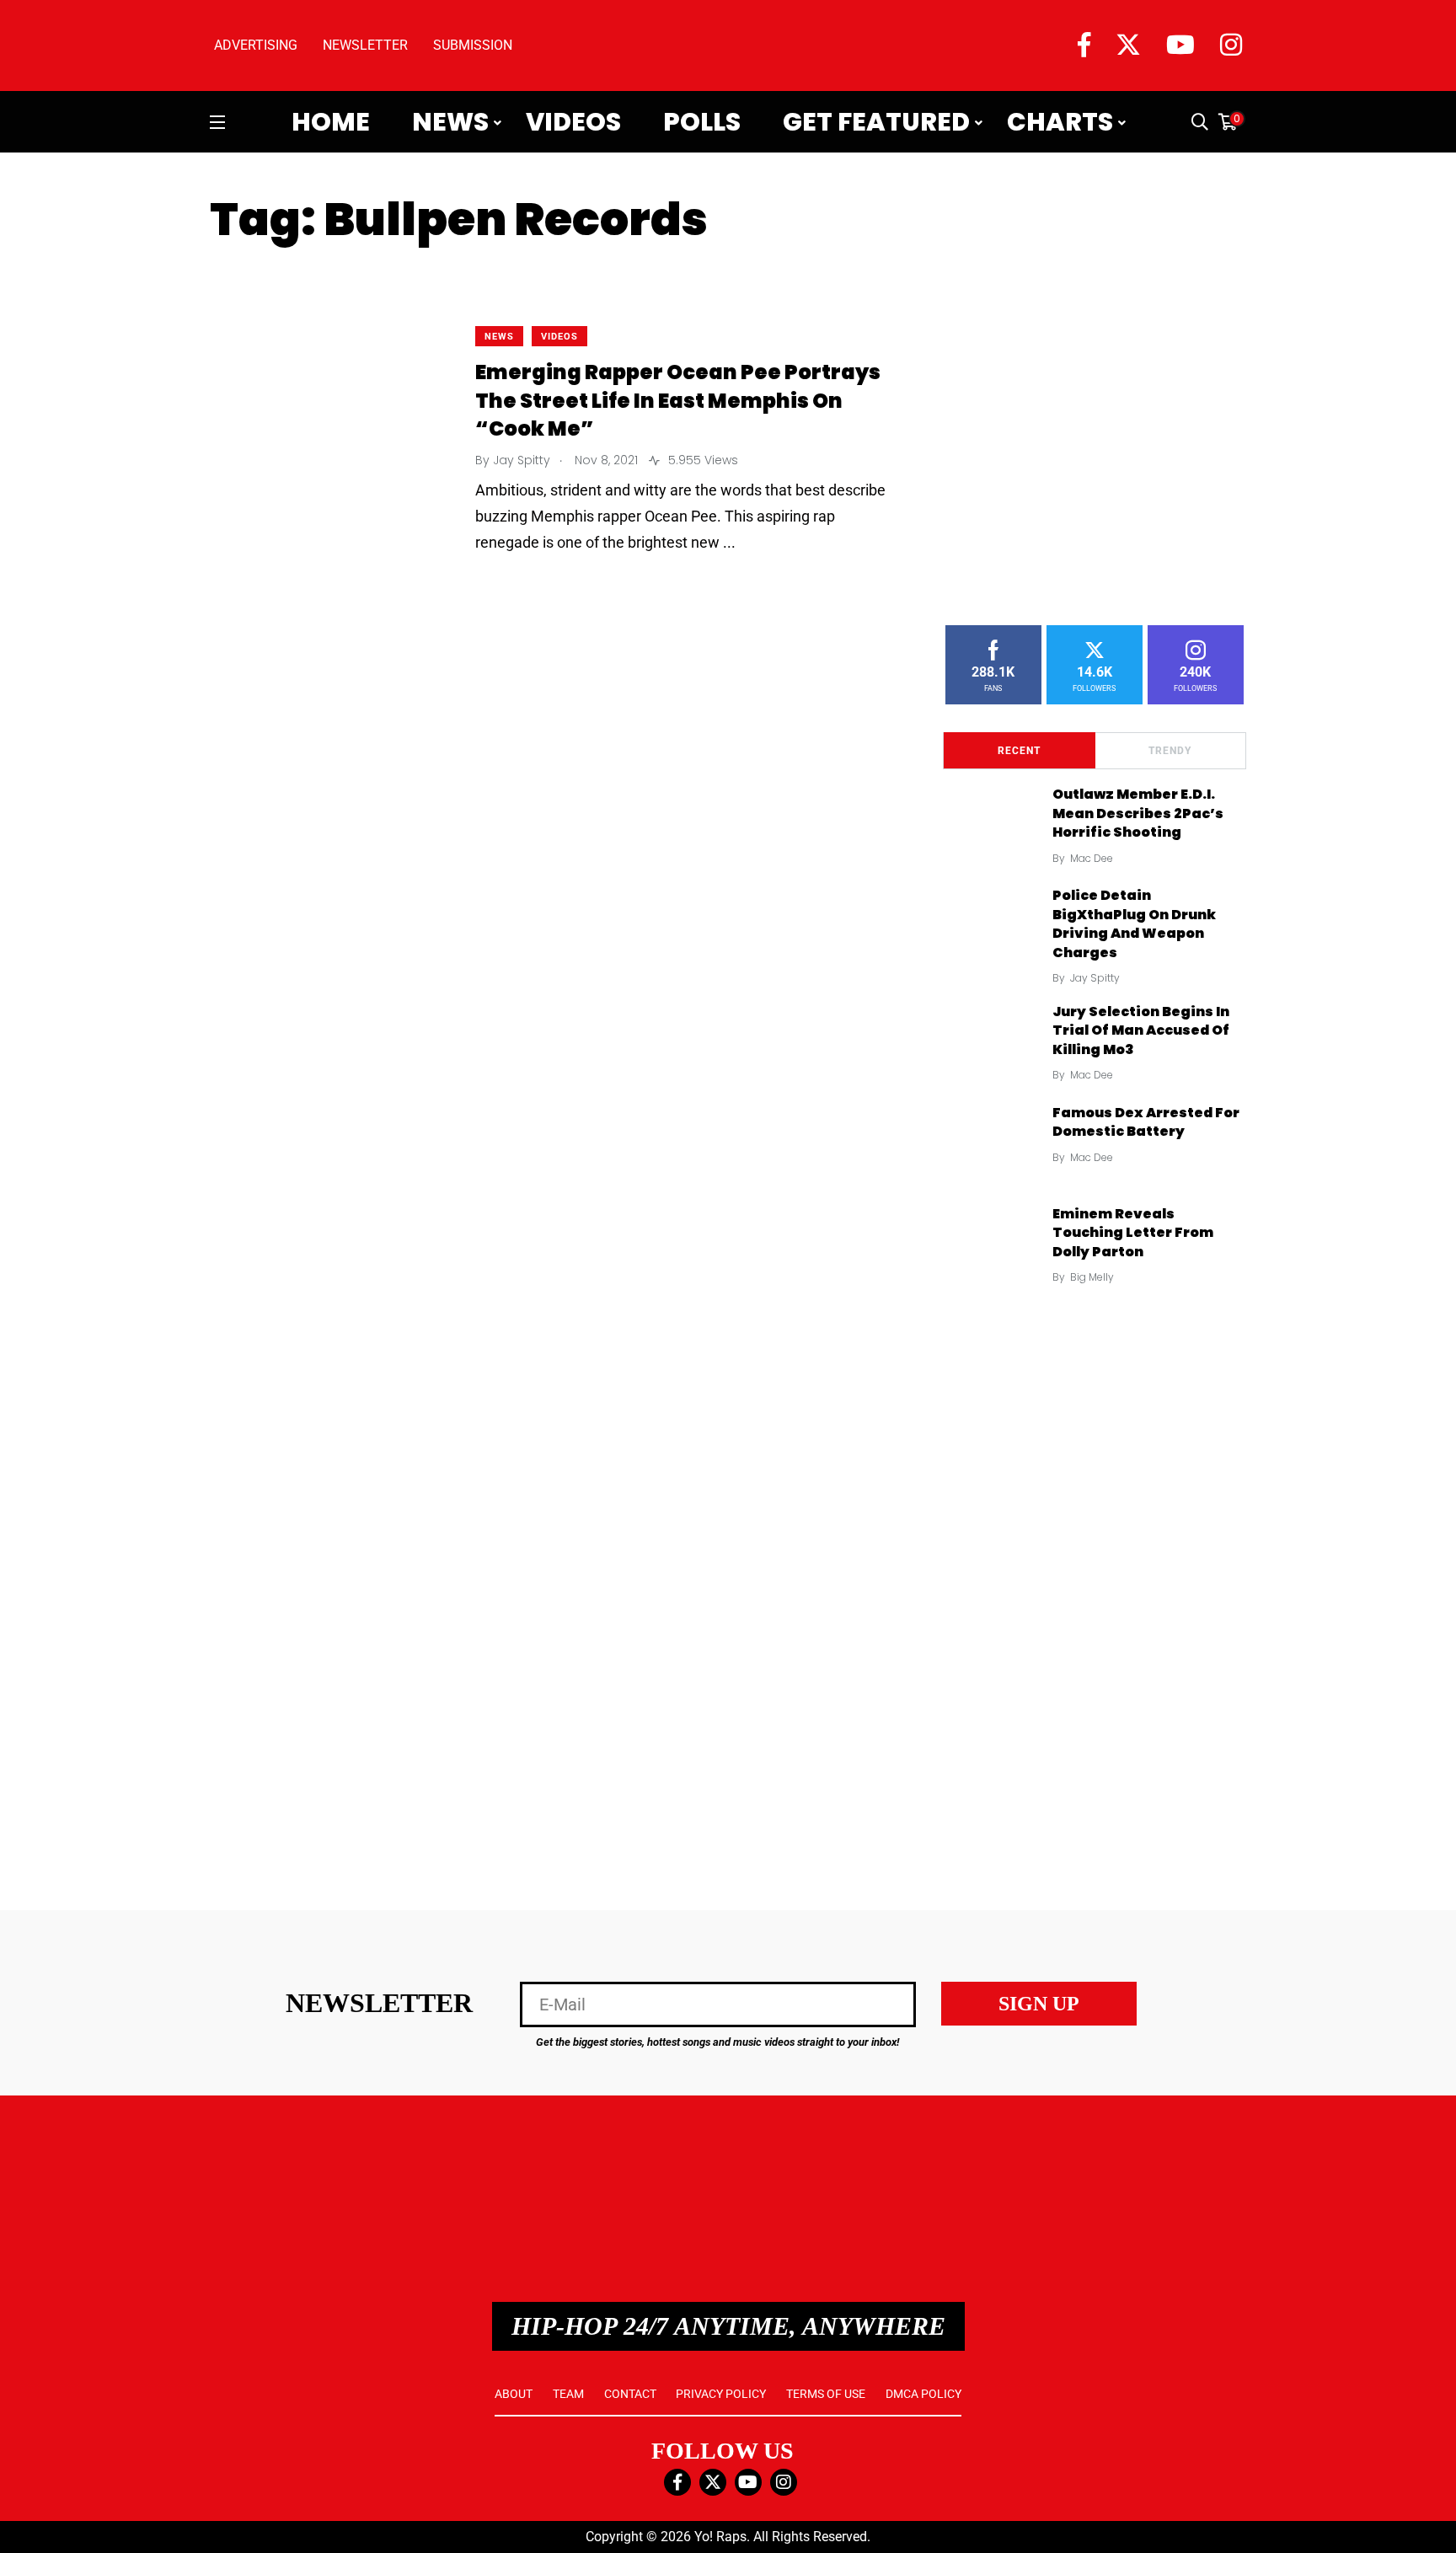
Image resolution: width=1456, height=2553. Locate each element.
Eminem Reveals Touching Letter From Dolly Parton (1133, 1233)
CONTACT (630, 2394)
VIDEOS (559, 337)
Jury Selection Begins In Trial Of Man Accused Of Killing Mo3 (1141, 1030)
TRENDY (1170, 751)
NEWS (499, 337)
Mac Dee (1092, 858)
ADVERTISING (256, 45)
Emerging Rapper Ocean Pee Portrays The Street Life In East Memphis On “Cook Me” (678, 401)
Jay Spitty (1095, 978)
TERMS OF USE (826, 2394)
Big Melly (1092, 1277)
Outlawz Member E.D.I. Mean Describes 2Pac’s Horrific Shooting (1138, 814)
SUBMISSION (473, 45)
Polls (702, 122)
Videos (573, 122)
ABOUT (514, 2394)
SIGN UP (1039, 2004)
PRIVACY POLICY (721, 2394)
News (450, 122)
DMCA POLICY (923, 2394)
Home (331, 122)
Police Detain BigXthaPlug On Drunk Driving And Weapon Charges (1134, 924)
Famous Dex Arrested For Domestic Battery (1146, 1122)
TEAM (568, 2394)
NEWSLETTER (365, 45)
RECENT (1019, 751)
